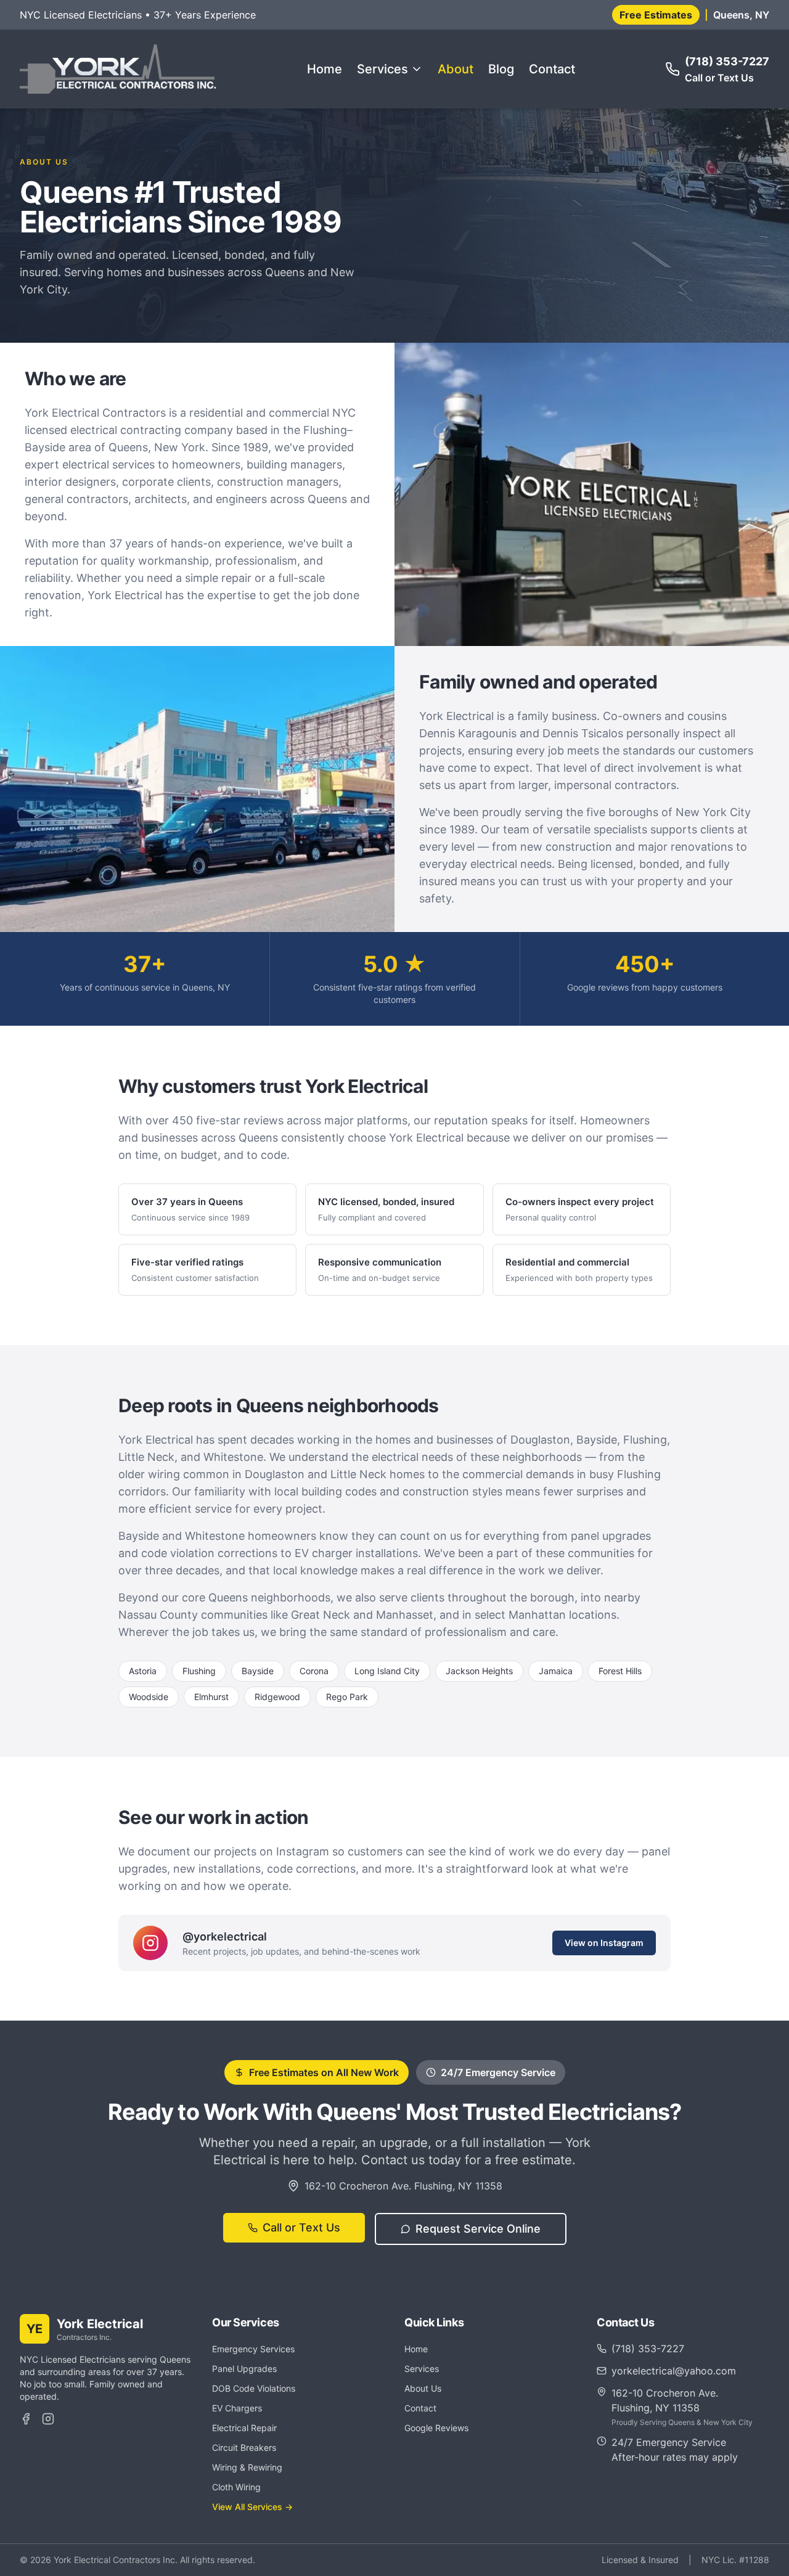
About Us (423, 2388)
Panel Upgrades (244, 2369)
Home (325, 69)
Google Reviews (436, 2428)
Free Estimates (656, 15)
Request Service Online (478, 2229)
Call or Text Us (301, 2227)
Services (382, 69)
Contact (552, 69)
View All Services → (252, 2507)
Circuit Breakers (244, 2447)
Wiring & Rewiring (247, 2467)
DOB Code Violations (254, 2388)
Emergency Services (253, 2349)
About (456, 69)
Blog (501, 69)
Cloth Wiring (236, 2487)
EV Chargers (237, 2408)
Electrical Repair (244, 2428)
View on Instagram (604, 1943)
